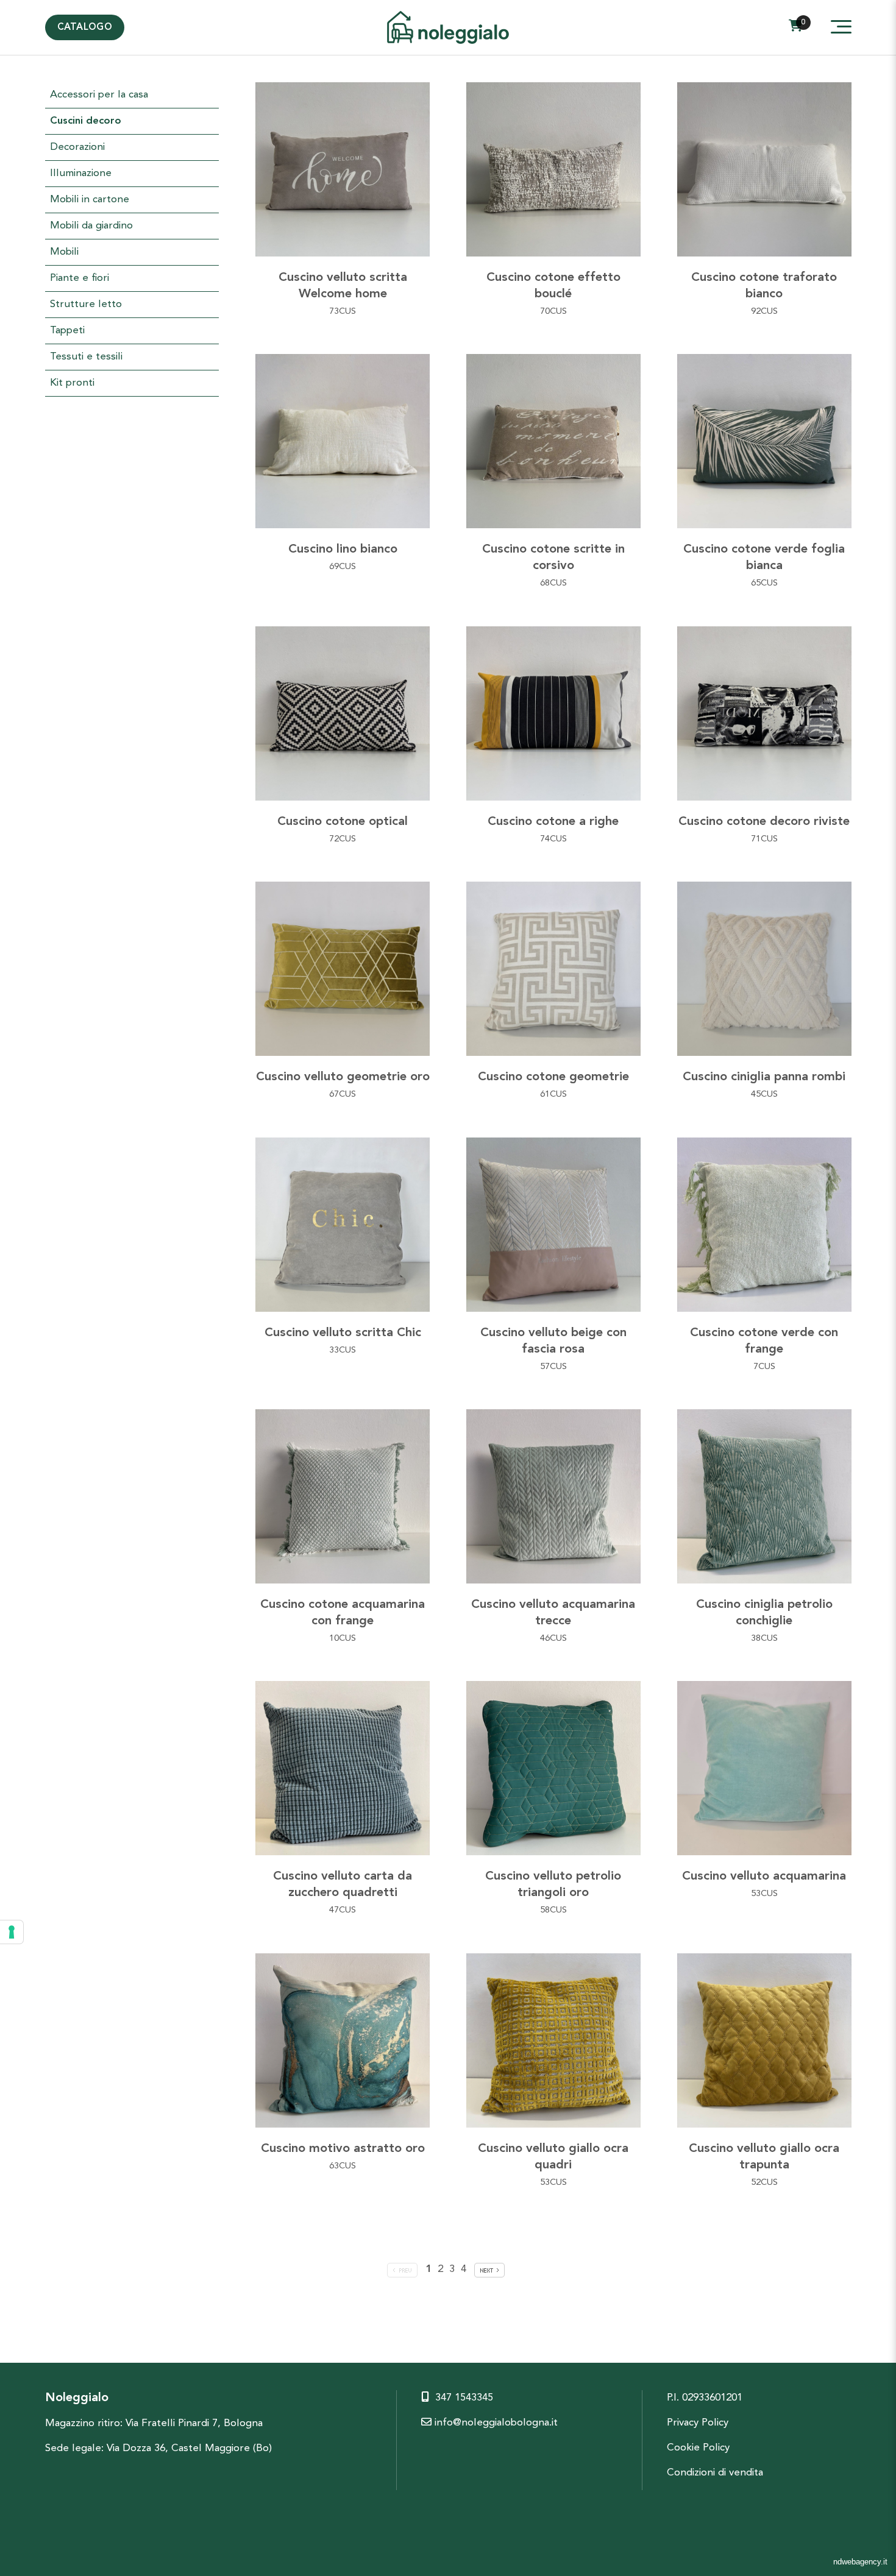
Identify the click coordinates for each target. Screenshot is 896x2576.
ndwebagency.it (860, 2562)
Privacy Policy (698, 2423)
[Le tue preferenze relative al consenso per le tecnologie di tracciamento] (12, 1932)
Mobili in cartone (90, 200)
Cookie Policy (698, 2448)
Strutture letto (86, 304)
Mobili (64, 252)
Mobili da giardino (91, 226)
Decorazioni (77, 147)
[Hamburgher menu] (841, 27)
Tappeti (67, 331)
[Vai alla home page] (448, 36)
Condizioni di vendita (715, 2473)
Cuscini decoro (86, 121)
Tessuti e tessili (86, 357)
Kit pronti (72, 383)
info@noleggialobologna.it (495, 2423)
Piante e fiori (80, 278)
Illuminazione (81, 173)
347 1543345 (464, 2398)
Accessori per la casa (99, 95)
